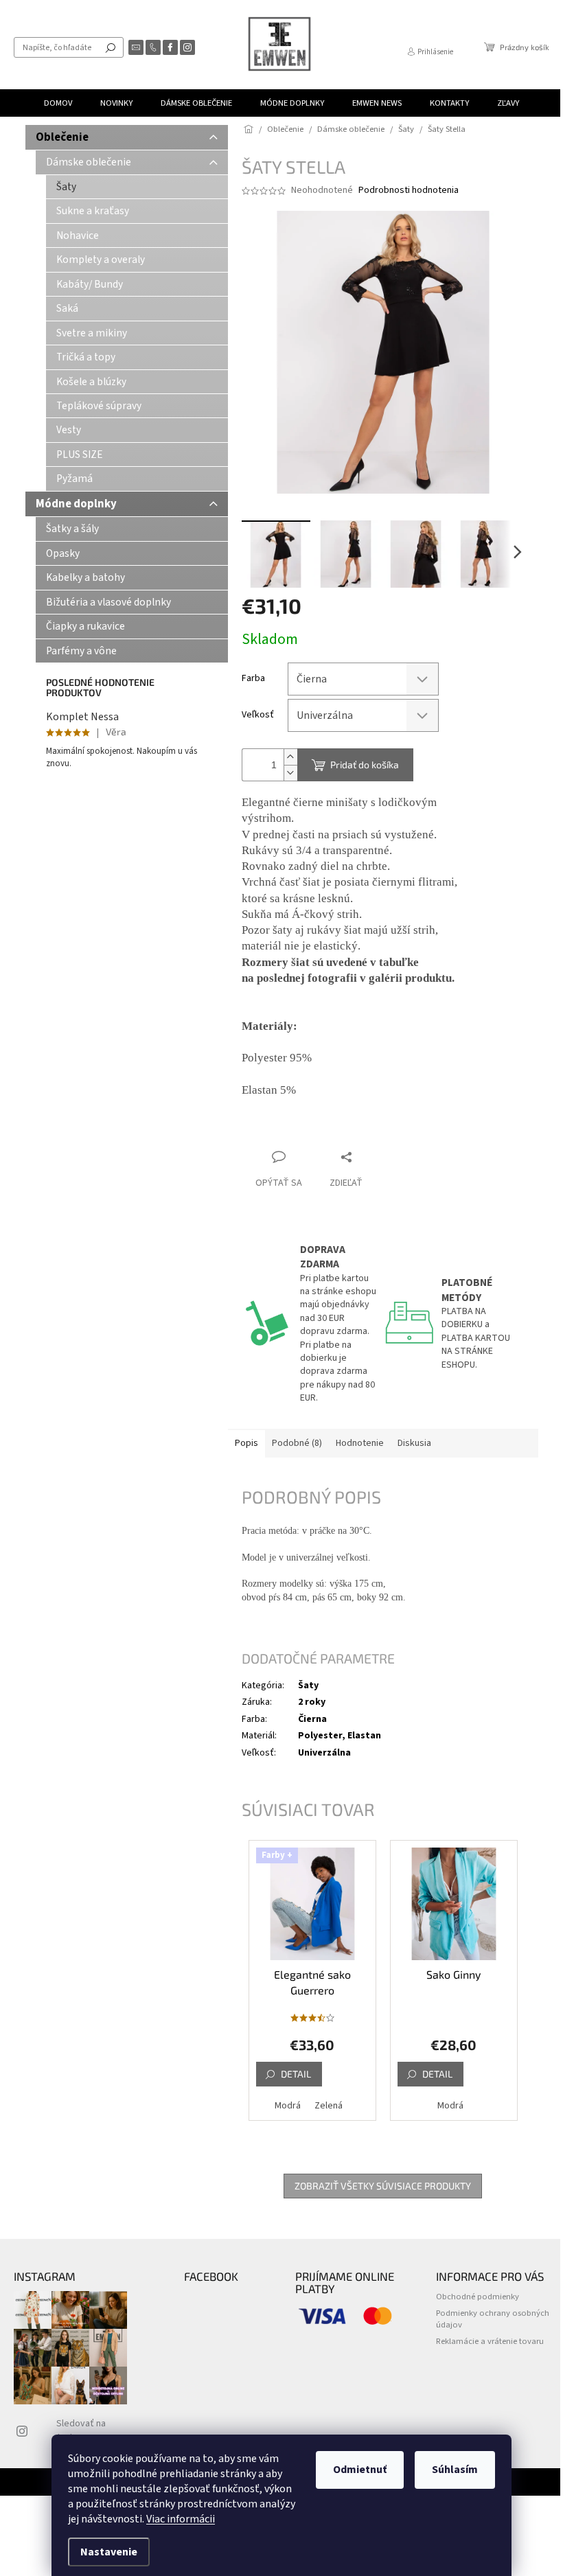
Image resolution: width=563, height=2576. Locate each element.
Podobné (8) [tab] (297, 1443)
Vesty (69, 430)
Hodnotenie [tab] (360, 1443)
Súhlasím (455, 2470)
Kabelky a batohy (85, 577)
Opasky (63, 553)
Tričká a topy (86, 357)
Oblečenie (62, 137)
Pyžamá (74, 479)
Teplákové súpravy (99, 406)
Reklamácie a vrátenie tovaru (490, 2341)
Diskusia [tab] (414, 1443)
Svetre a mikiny (92, 333)
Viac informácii (181, 2519)
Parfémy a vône (81, 651)
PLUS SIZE (80, 455)
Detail (296, 2074)
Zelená (329, 2106)
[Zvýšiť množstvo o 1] (290, 757)
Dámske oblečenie (89, 162)
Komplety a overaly (101, 260)
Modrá (288, 2106)
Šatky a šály (72, 529)
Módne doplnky (76, 504)
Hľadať (111, 47)
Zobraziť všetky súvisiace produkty (383, 2186)
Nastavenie (109, 2552)
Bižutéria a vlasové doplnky (108, 602)
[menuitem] (58, 103)
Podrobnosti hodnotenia (409, 191)
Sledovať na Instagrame (81, 2430)
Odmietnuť (360, 2470)
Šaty (66, 187)
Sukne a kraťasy (93, 211)
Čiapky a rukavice (85, 626)
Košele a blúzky (91, 382)
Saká (67, 308)
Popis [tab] (246, 1443)
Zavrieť (334, 1130)
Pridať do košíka (365, 764)
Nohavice (78, 235)
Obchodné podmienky (478, 2297)
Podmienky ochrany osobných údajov (493, 2319)
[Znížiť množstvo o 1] (290, 773)
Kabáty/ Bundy (90, 284)
